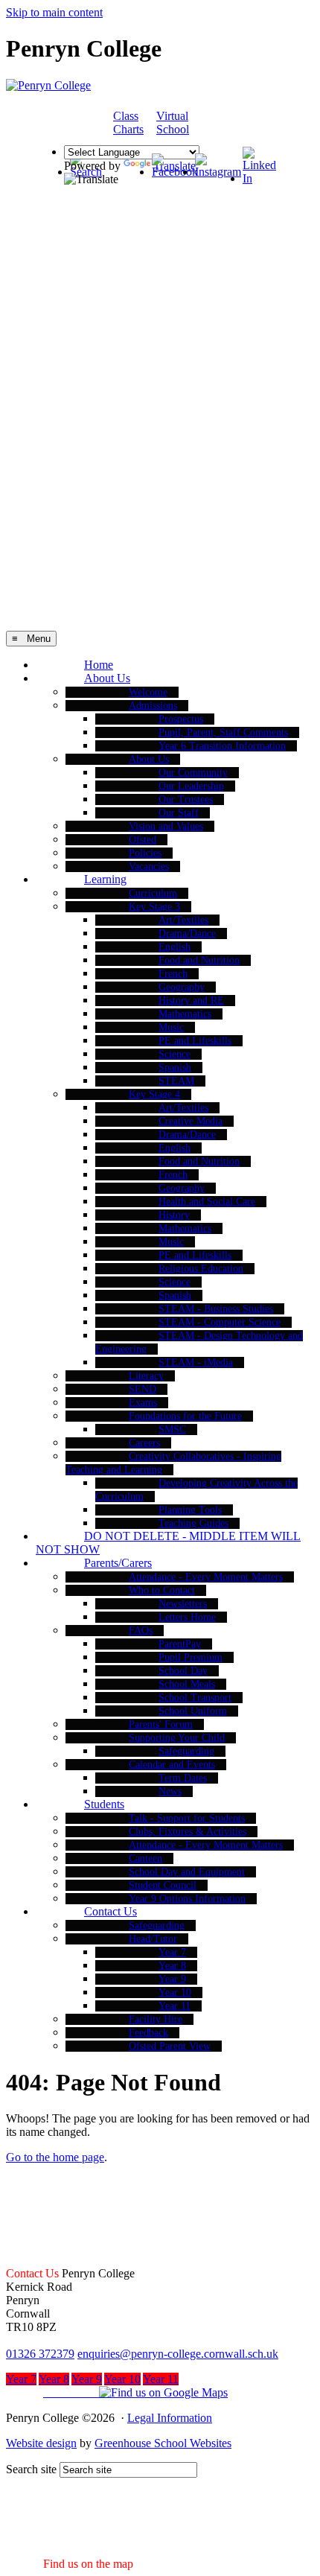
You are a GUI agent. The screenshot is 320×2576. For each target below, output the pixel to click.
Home (99, 665)
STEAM (176, 1081)
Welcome (148, 692)
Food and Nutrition (199, 960)
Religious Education (201, 1269)
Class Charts (128, 123)
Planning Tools (190, 1510)
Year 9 (172, 1979)
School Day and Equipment (187, 1872)
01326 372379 (40, 2354)
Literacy (146, 1376)
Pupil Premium (191, 1657)
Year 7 (172, 1952)
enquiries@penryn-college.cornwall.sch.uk (178, 2354)
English (175, 947)
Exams (143, 1403)
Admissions (153, 706)
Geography (182, 987)
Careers (144, 1443)
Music (171, 1027)
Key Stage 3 (154, 907)
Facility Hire (156, 2019)
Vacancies (149, 866)
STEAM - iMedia (196, 1362)
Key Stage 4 (154, 1094)
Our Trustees (186, 799)
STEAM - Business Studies (216, 1309)
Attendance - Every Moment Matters (206, 1577)
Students (104, 1804)
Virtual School (173, 123)
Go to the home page (55, 2157)
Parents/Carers (118, 1563)
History (174, 1215)
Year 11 (175, 2006)
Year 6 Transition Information (222, 746)
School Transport (195, 1698)
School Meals (187, 1684)
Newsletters (183, 1604)
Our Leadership (191, 786)
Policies (145, 853)
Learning (105, 879)
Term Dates (183, 1778)
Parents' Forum (161, 1724)
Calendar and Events (172, 1765)
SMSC (172, 1429)
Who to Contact (162, 1590)
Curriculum (153, 893)
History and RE (191, 1001)
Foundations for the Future (185, 1416)
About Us (107, 678)
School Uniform (193, 1711)
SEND (143, 1389)
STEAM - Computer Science (220, 1322)
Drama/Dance (187, 934)
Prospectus (181, 719)
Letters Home (187, 1617)
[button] (117, 2392)
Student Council (163, 1885)
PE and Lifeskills (195, 1041)
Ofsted (143, 840)
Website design (41, 2443)
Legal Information (170, 2418)
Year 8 (172, 1966)
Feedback (148, 2033)
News (170, 1791)
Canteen (145, 1858)
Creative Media (191, 1121)
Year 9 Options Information (187, 1899)
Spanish (175, 1068)
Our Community (193, 773)
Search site (31, 2469)
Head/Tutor (153, 1939)
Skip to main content (54, 12)
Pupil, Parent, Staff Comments (223, 732)
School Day (183, 1671)
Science (175, 1054)
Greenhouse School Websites (163, 2443)
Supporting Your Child (177, 1738)
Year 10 (175, 1993)
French (173, 974)
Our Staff (179, 813)
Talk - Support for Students (187, 1818)
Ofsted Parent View (170, 2046)
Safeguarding (186, 1751)
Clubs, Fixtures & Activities (188, 1832)
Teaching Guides (193, 1523)
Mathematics (185, 1014)
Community (234, 124)
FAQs (141, 1631)
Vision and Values (166, 826)
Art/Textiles (183, 920)
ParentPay (180, 1644)
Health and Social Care (207, 1202)
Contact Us (111, 1911)
